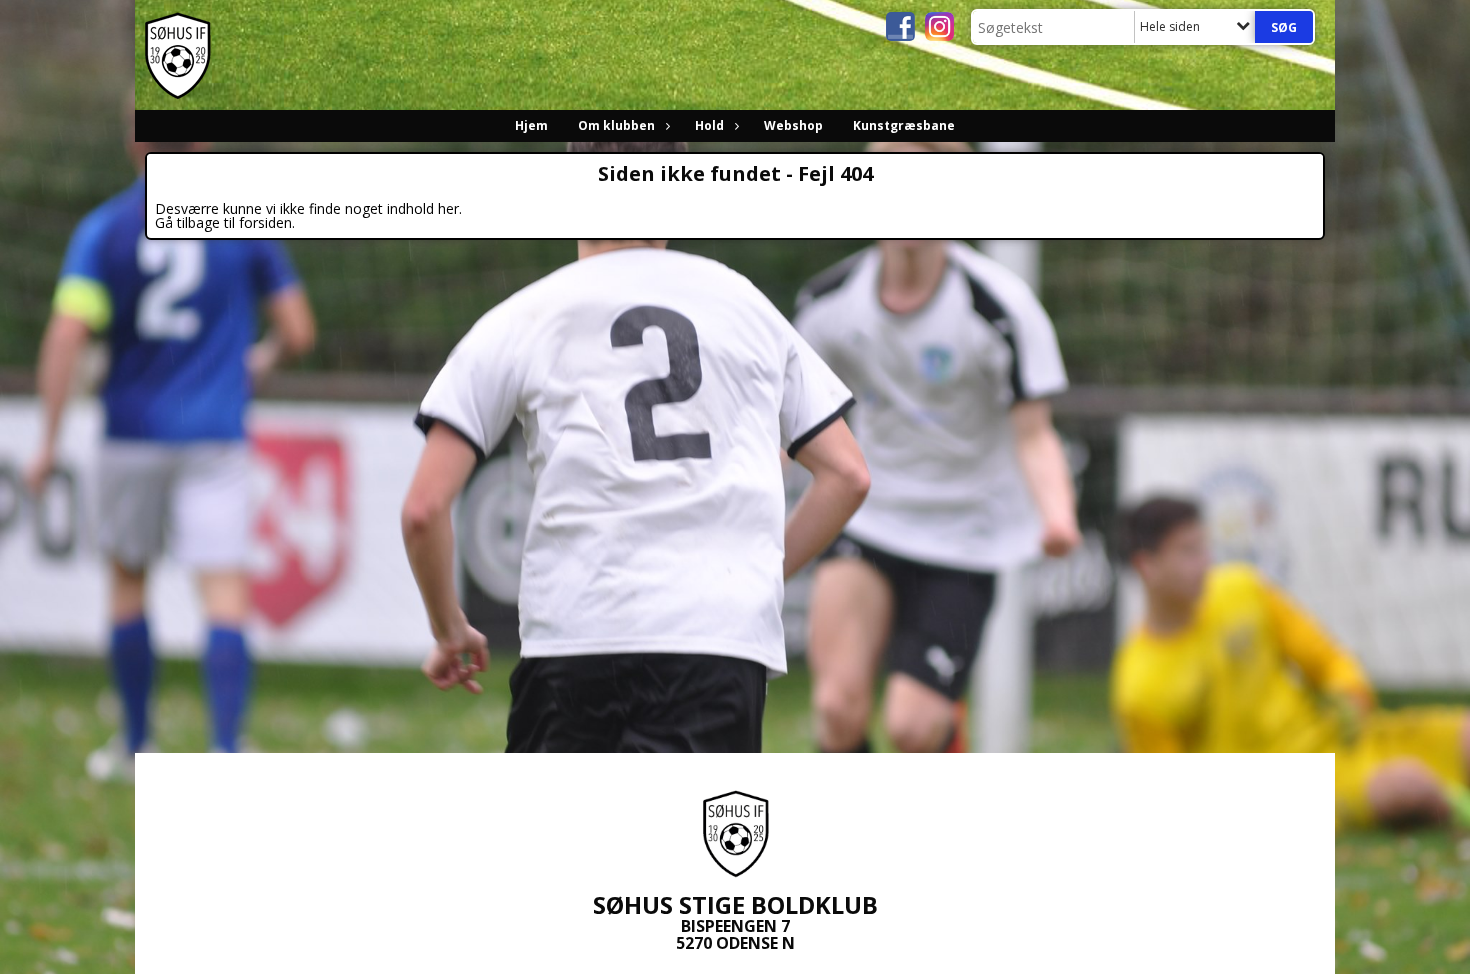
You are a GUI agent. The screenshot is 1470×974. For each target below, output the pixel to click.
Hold (709, 125)
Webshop (793, 125)
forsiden (265, 222)
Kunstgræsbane (904, 125)
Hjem (531, 125)
